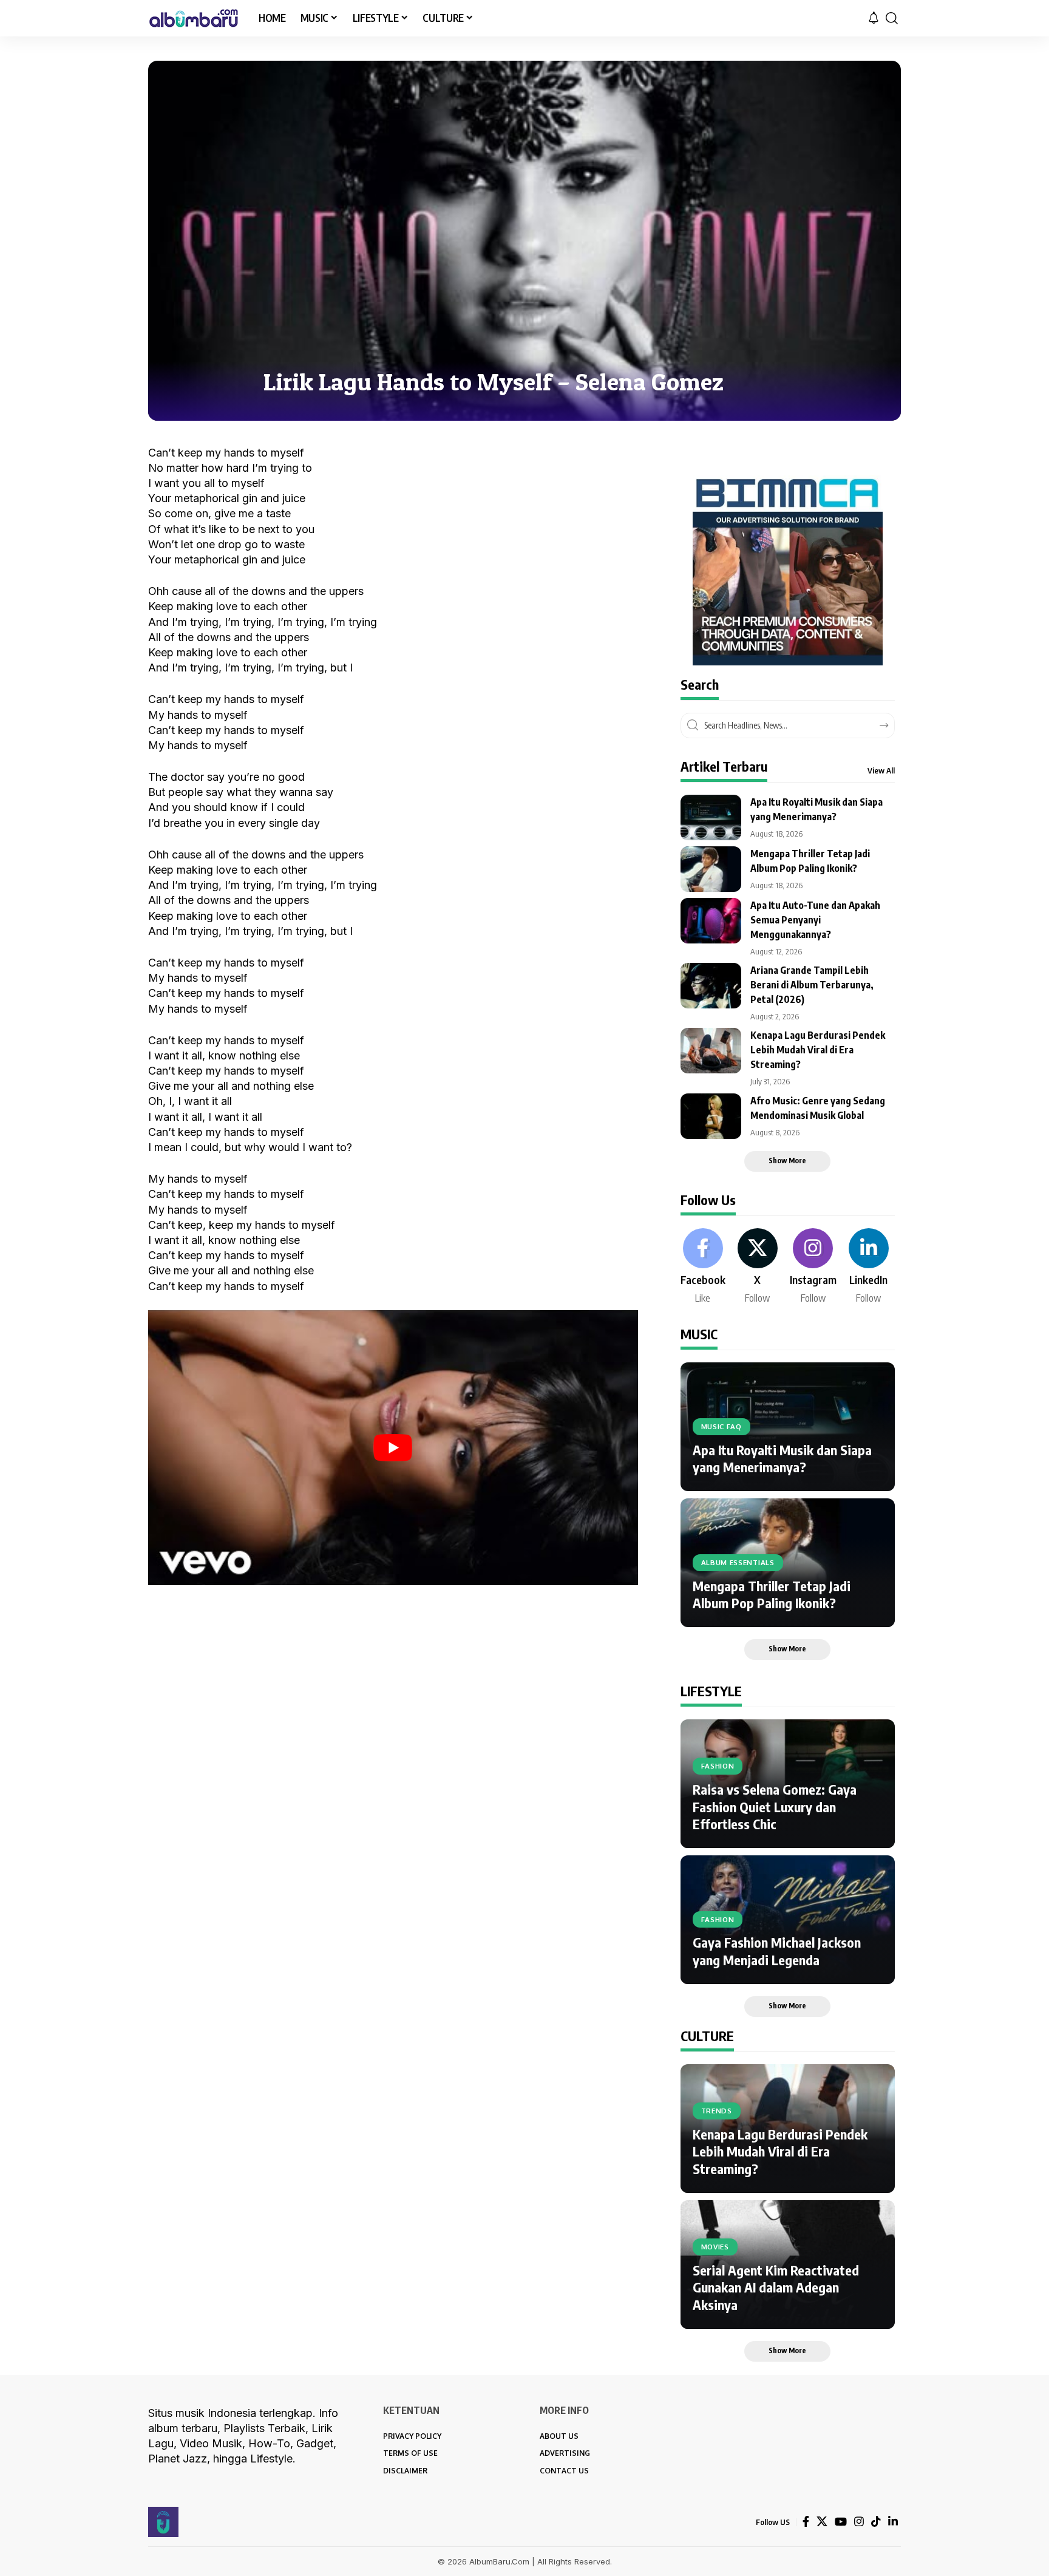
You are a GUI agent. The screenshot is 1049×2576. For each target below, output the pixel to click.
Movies (715, 2247)
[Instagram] (813, 1267)
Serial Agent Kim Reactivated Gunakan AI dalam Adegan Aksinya (776, 2287)
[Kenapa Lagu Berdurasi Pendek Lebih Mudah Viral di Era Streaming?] (711, 1051)
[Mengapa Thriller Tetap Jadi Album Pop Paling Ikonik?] (711, 869)
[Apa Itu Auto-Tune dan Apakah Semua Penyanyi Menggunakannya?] (711, 921)
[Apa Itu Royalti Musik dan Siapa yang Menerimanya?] (711, 817)
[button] (892, 18)
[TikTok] (876, 2522)
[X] (758, 1267)
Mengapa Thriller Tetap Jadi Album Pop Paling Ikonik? (772, 1595)
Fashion (718, 1766)
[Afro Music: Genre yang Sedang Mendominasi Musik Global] (711, 1116)
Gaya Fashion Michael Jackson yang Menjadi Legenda (777, 1951)
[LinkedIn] (869, 1267)
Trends (717, 2111)
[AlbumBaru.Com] (194, 18)
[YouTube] (841, 2522)
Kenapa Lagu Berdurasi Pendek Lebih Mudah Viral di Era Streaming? (818, 1050)
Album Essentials (738, 1562)
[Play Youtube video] (393, 1448)
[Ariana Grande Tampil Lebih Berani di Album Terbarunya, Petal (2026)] (711, 986)
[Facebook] (703, 1267)
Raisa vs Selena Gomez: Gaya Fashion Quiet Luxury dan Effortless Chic (775, 1806)
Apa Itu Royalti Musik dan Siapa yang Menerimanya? (782, 1459)
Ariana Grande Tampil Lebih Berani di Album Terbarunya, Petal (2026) (812, 985)
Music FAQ (721, 1426)
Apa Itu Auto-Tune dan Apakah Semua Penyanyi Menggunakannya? (815, 920)
